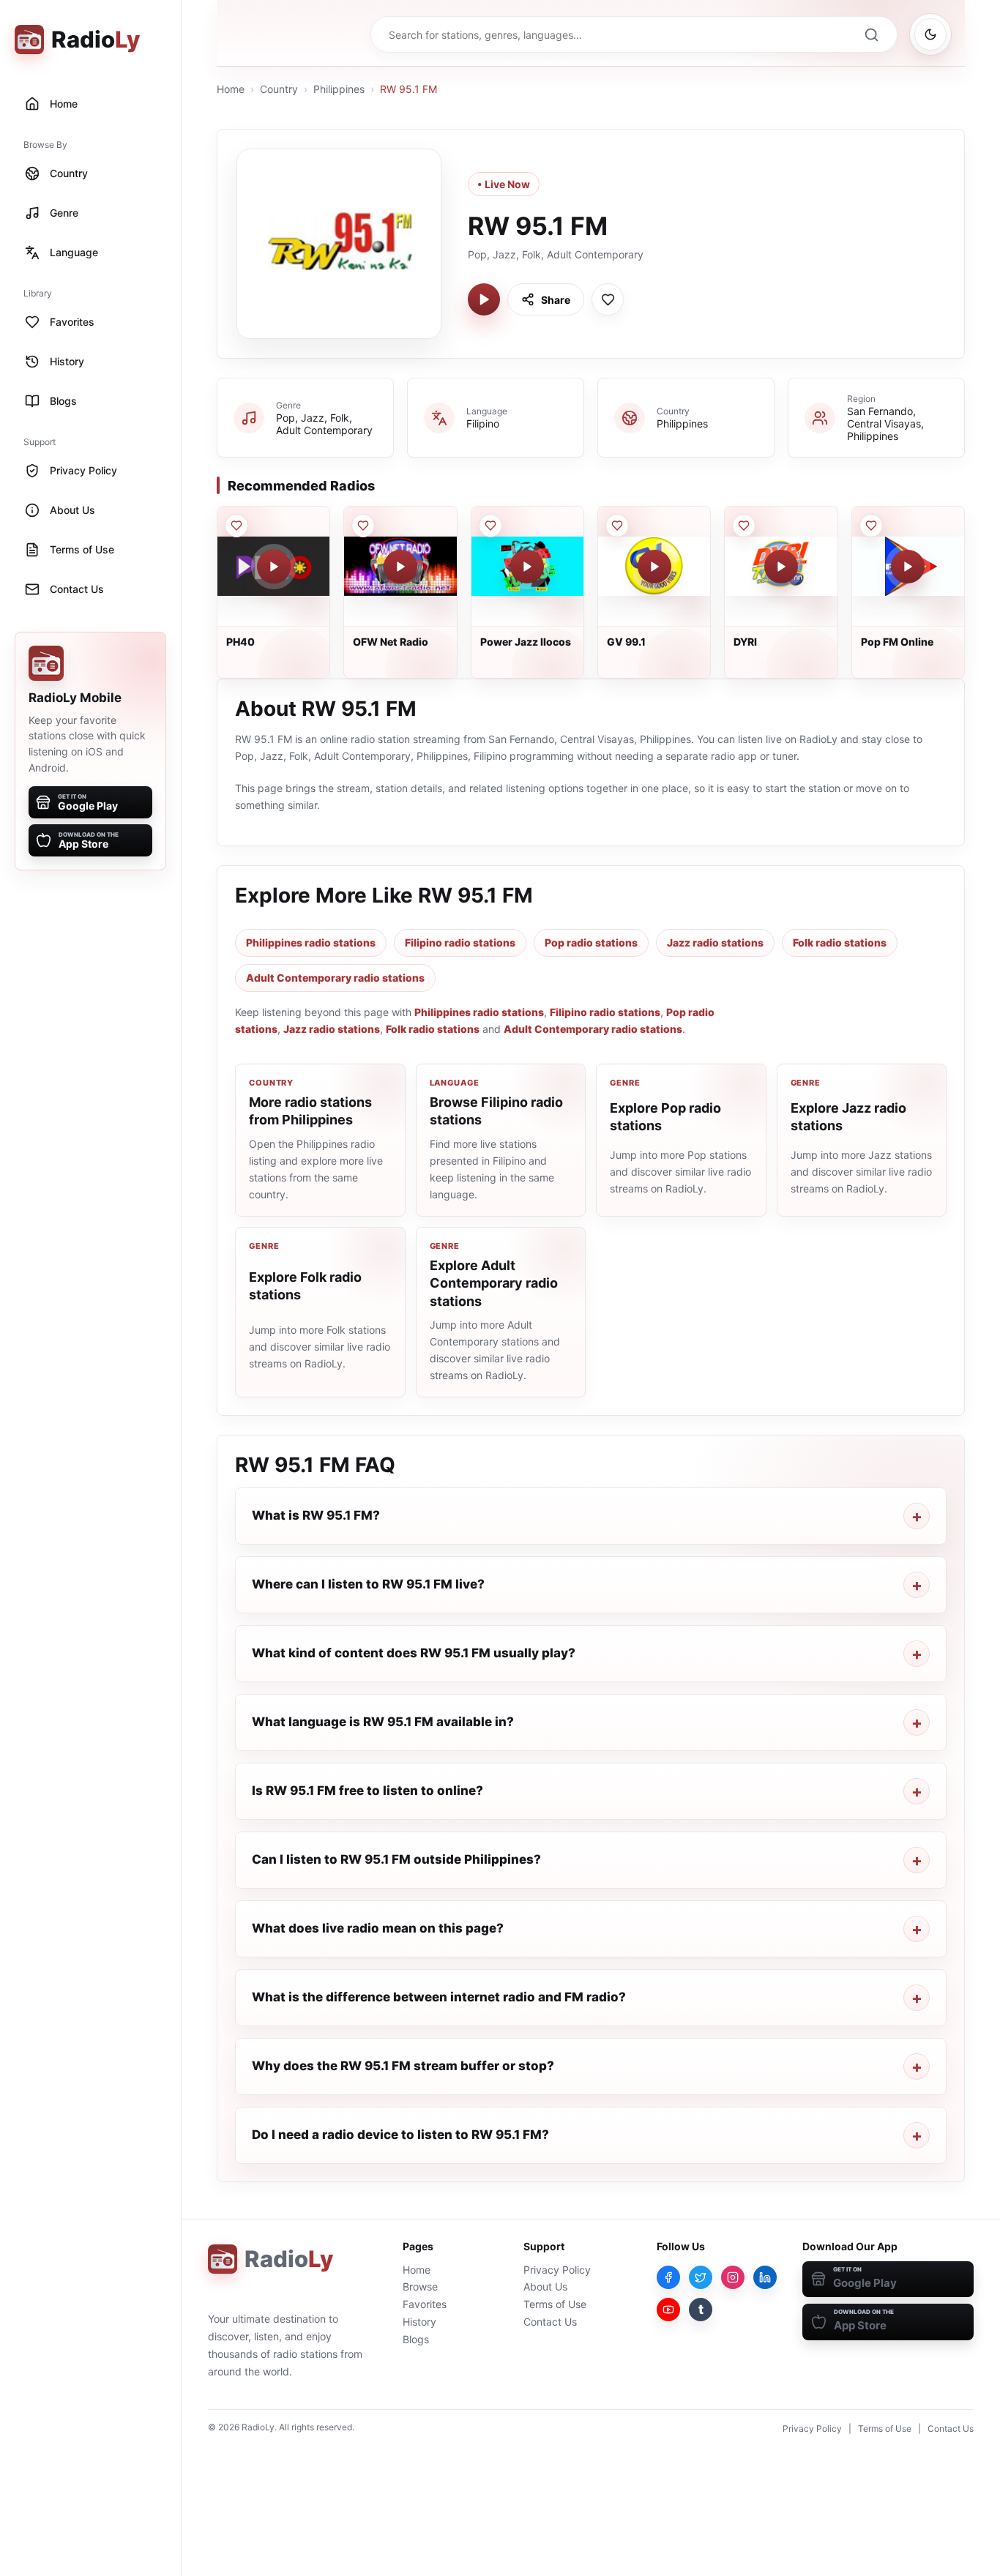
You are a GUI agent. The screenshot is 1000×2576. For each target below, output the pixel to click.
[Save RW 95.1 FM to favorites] (608, 299)
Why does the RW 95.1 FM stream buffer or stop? (403, 2066)
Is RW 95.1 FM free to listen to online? (367, 1791)
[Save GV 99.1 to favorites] (617, 526)
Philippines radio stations (311, 942)
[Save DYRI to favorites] (744, 526)
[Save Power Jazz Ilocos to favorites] (490, 526)
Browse (420, 2286)
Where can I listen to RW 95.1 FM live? (368, 1584)
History (419, 2322)
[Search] (871, 34)
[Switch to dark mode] (930, 34)
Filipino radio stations (460, 942)
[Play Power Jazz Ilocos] (527, 567)
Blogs (416, 2339)
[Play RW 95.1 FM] (484, 299)
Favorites (425, 2304)
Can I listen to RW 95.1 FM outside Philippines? (396, 1859)
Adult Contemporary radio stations (335, 978)
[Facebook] (668, 2277)
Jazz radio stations (715, 942)
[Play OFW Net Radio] (400, 567)
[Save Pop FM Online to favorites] (871, 526)
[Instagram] (733, 2277)
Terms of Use (555, 2304)
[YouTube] (668, 2310)
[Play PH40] (274, 567)
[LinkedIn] (765, 2277)
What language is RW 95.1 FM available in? (383, 1722)
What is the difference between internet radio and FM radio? (439, 1997)
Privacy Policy (557, 2270)
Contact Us (550, 2322)
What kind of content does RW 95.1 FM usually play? (414, 1653)
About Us (545, 2286)
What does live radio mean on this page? (378, 1928)
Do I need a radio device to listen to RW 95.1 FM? (400, 2135)
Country (279, 89)
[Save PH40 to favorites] (236, 526)
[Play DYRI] (781, 567)
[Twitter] (701, 2277)
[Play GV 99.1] (654, 567)
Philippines (339, 89)
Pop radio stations (591, 942)
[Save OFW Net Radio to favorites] (363, 526)
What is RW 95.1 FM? (316, 1515)
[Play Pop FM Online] (908, 567)
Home (231, 89)
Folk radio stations (840, 942)
